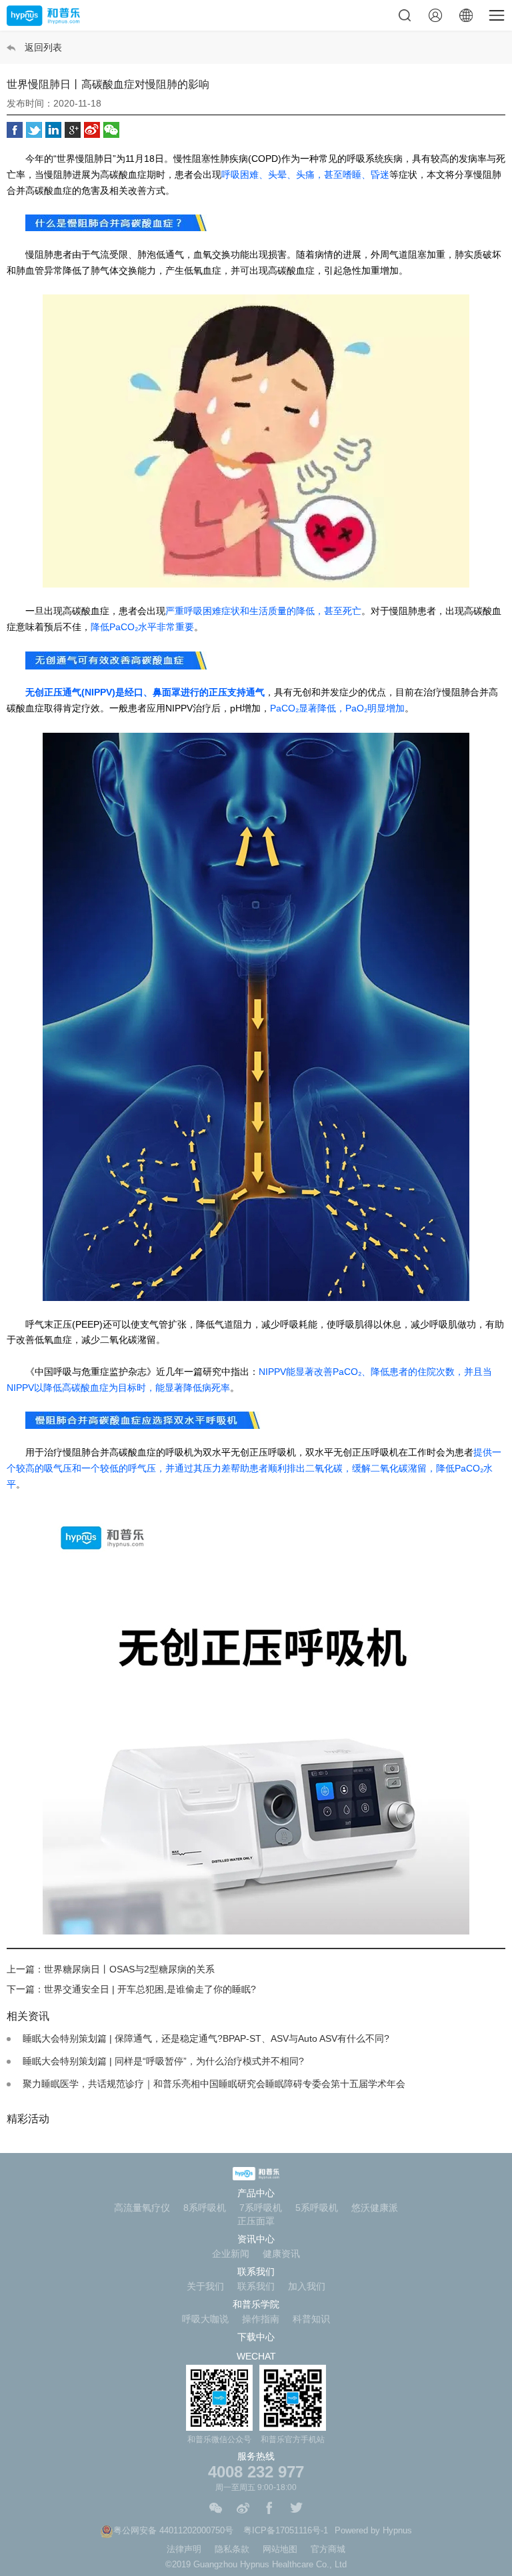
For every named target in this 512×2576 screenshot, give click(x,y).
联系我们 (256, 2272)
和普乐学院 (256, 2304)
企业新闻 (231, 2254)
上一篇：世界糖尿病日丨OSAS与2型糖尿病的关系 (111, 1969)
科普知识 (311, 2319)
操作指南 (261, 2319)
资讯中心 (256, 2239)
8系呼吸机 (205, 2208)
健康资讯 (281, 2254)
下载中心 (256, 2337)
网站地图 (280, 2549)
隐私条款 (232, 2549)
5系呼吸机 (317, 2208)
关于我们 (205, 2286)
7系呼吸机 (261, 2208)
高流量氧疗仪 (142, 2208)
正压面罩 (256, 2221)
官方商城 (328, 2549)
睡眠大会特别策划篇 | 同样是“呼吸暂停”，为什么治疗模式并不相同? (163, 2061)
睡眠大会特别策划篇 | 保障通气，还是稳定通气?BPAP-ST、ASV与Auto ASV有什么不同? (206, 2038)
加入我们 (307, 2286)
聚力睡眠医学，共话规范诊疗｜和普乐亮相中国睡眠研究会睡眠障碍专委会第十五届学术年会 (214, 2084)
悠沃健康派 (375, 2208)
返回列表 (43, 47)
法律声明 (184, 2549)
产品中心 (256, 2193)
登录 (435, 15)
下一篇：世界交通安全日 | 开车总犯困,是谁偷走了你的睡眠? (131, 1989)
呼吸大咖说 (205, 2319)
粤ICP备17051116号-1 (286, 2530)
